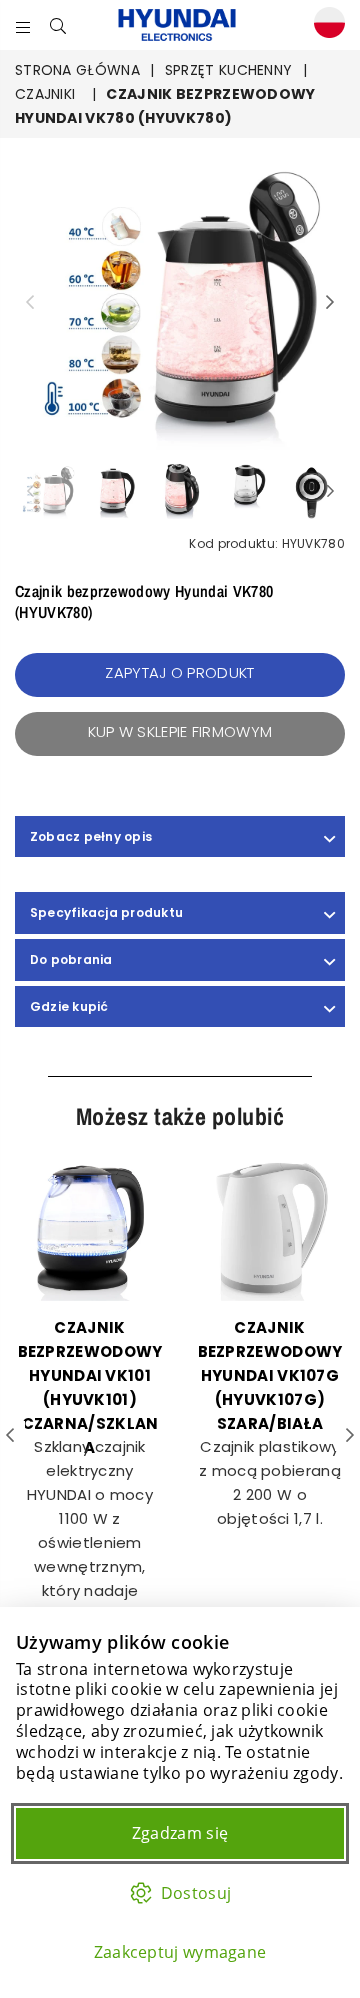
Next (330, 303)
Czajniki (45, 94)
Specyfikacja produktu (106, 912)
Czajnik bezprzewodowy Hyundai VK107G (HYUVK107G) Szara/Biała (270, 1375)
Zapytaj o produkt (179, 672)
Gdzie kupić (69, 1006)
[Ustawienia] (325, 25)
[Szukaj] (58, 25)
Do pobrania (71, 959)
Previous (30, 303)
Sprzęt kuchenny (229, 70)
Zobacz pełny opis (91, 836)
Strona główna (77, 70)
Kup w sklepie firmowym (180, 731)
